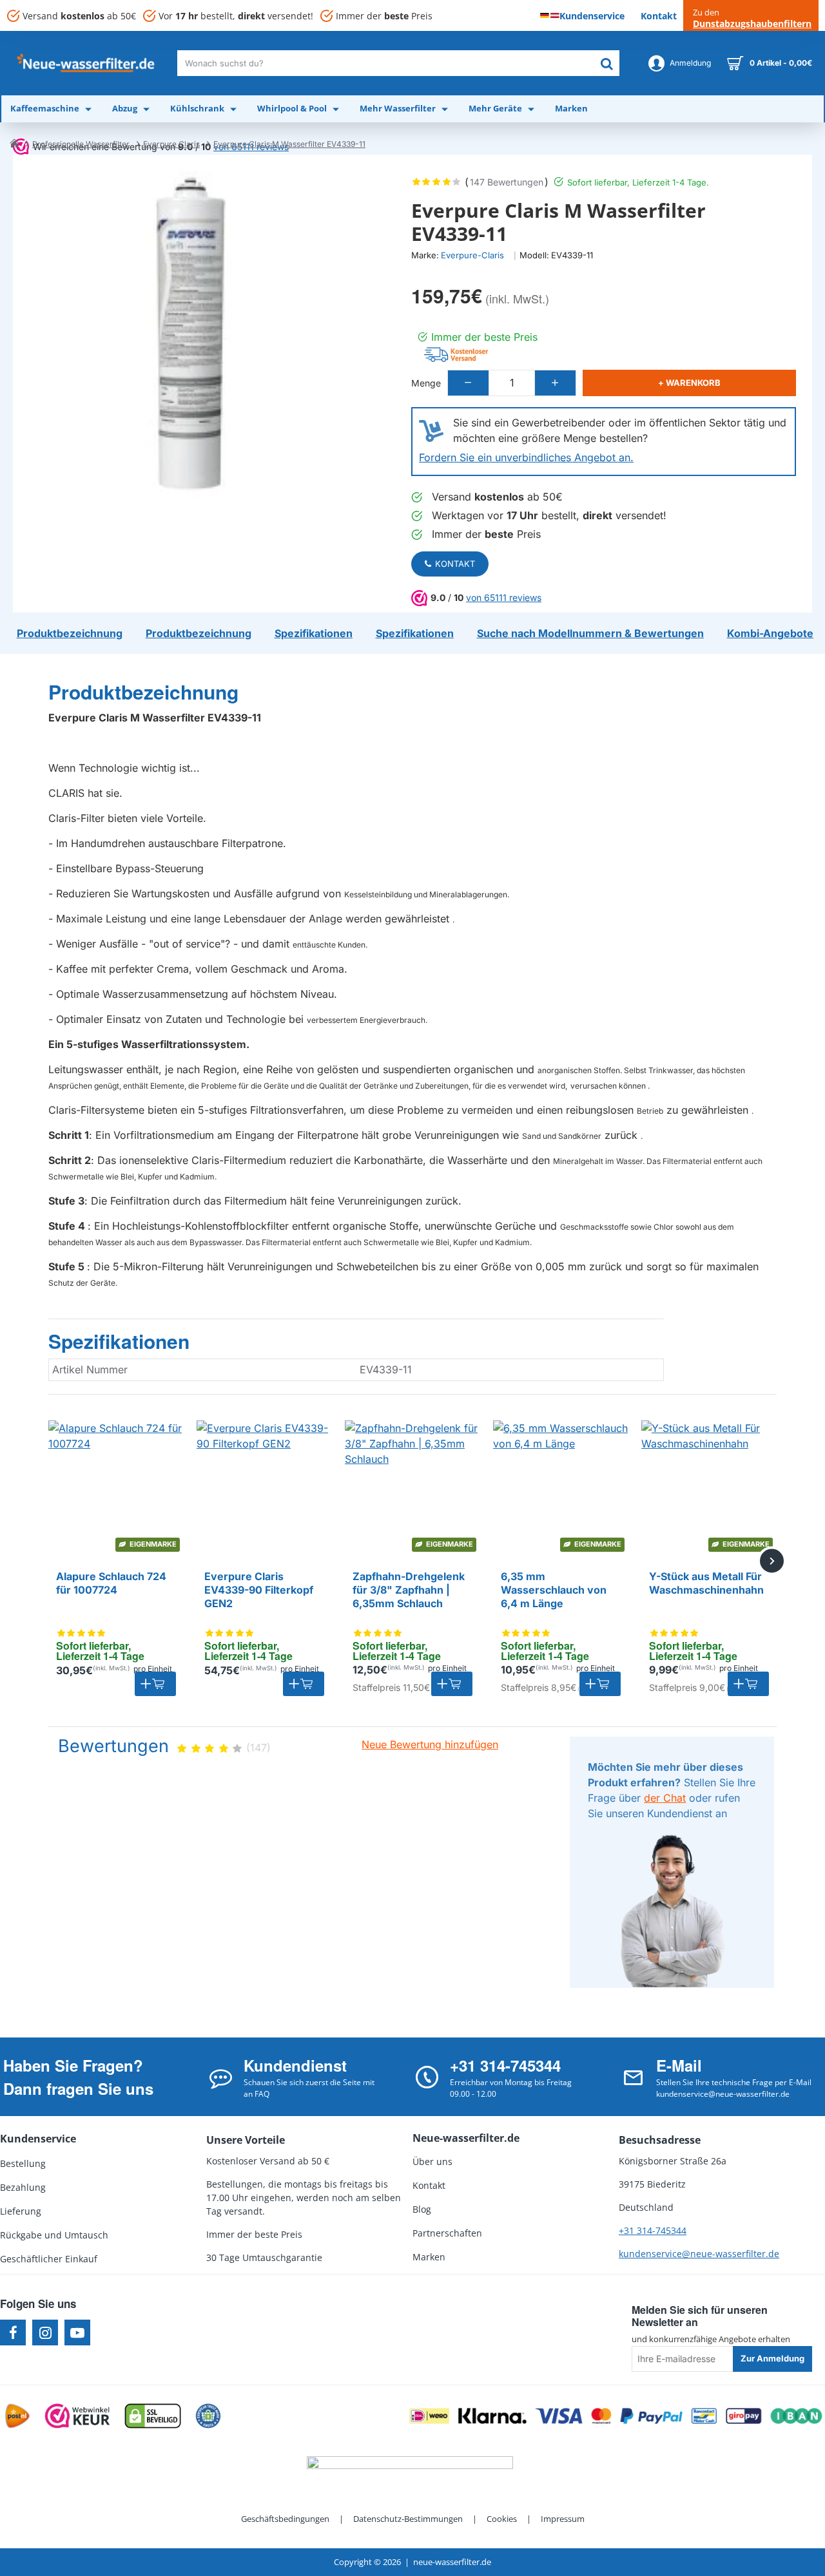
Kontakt (455, 564)
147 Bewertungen (507, 182)
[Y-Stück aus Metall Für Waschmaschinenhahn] (709, 1488)
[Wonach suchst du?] (607, 63)
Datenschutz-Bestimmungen (408, 2519)
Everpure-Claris (472, 255)
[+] (555, 383)
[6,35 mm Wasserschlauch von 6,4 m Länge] (561, 1488)
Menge (426, 383)
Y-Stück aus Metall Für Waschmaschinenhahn (706, 1583)
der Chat (665, 1798)
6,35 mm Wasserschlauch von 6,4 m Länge (554, 1590)
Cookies (502, 2519)
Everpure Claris (171, 144)
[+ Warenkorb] (155, 1684)
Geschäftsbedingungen (285, 2519)
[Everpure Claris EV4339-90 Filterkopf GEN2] (264, 1488)
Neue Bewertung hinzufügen (430, 1744)
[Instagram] (45, 2333)
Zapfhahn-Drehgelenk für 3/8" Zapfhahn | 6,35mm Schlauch (409, 1590)
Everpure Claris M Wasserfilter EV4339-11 (289, 144)
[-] (469, 383)
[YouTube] (77, 2333)
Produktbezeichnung (143, 692)
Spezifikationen (119, 1342)
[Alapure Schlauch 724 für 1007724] (116, 1488)
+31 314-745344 (653, 2230)
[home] (14, 143)
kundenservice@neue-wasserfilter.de (699, 2254)
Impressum (563, 2519)
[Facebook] (13, 2333)
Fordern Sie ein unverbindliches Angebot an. (526, 457)
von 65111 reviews (504, 597)
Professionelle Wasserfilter (81, 144)
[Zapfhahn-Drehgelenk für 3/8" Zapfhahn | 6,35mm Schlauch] (412, 1488)
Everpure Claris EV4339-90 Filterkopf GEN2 (259, 1590)
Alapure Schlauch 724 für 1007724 (111, 1583)
